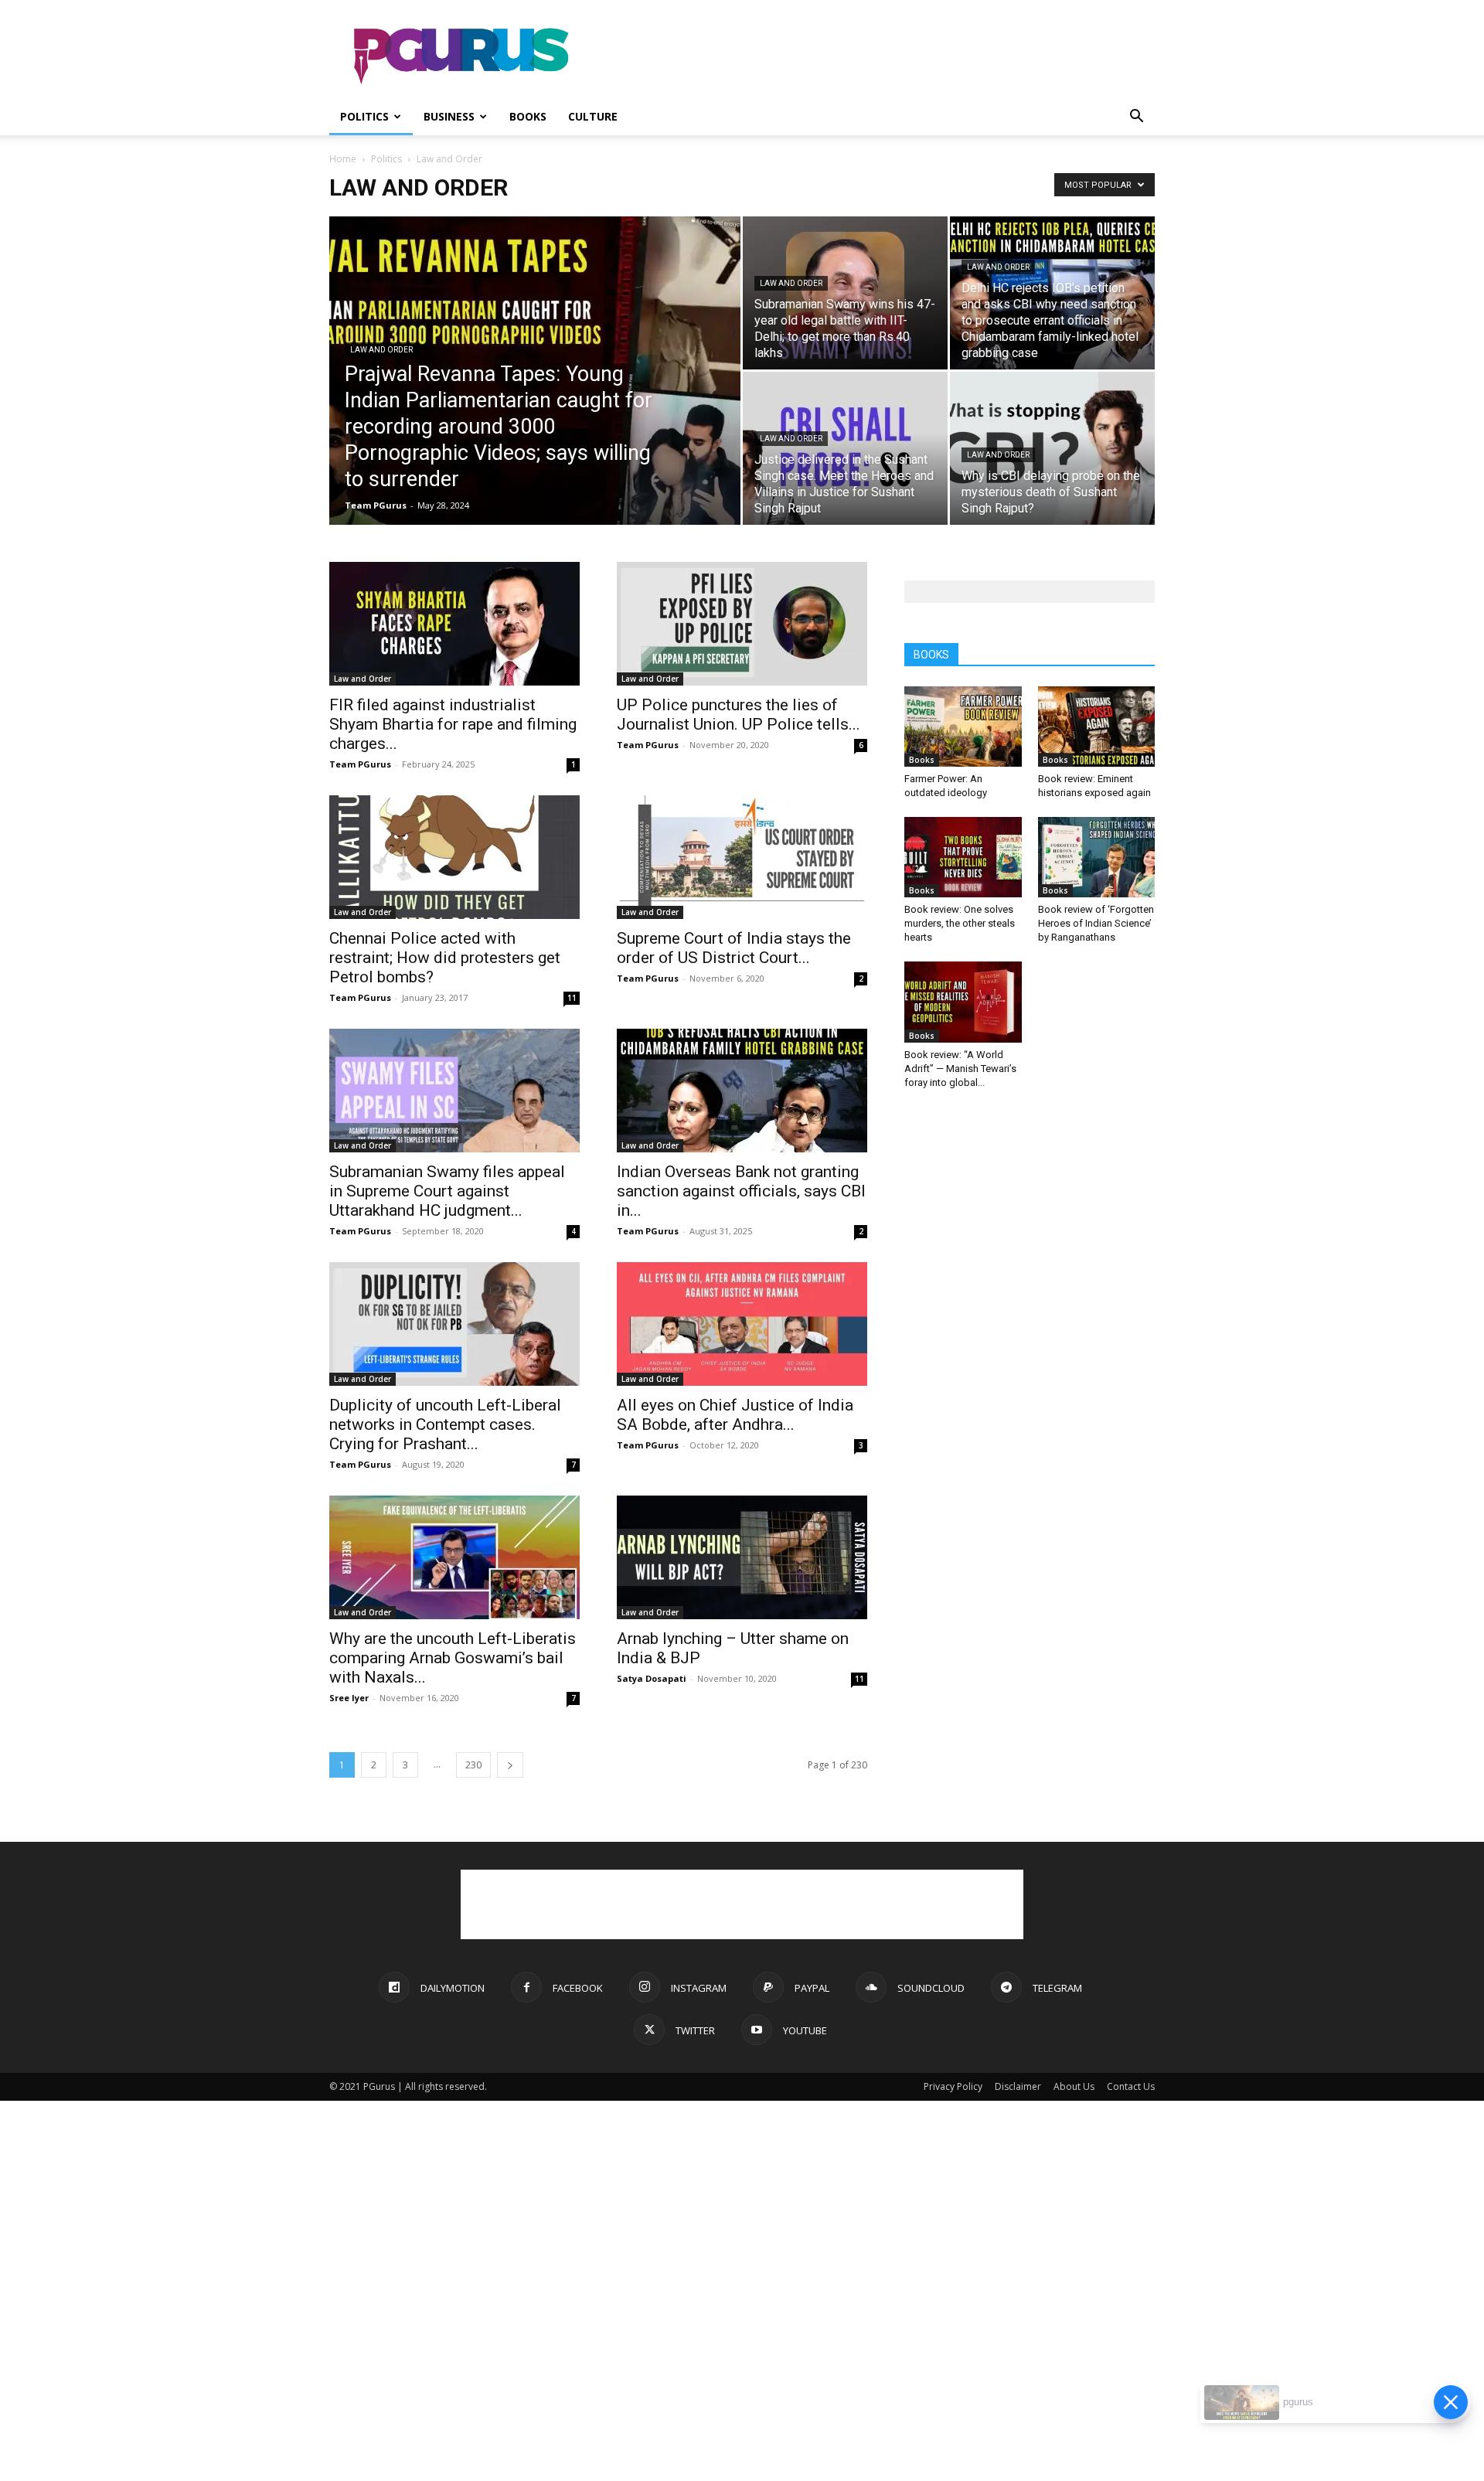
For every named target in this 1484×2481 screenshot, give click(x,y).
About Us (1074, 2086)
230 (473, 1765)
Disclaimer (1018, 2086)
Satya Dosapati (652, 1678)
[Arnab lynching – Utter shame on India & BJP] (742, 1557)
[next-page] (510, 1765)
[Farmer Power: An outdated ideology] (963, 727)
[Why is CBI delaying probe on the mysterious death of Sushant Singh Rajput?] (1052, 448)
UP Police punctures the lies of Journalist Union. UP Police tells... (739, 715)
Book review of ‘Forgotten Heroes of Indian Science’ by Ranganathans (1096, 923)
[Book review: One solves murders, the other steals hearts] (963, 857)
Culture (593, 116)
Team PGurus (376, 505)
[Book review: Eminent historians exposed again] (1097, 727)
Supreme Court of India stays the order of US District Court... (734, 948)
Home (343, 159)
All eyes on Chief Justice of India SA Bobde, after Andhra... (735, 1415)
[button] (1136, 118)
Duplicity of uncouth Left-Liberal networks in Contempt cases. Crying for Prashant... (445, 1424)
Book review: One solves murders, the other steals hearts (960, 923)
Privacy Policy (953, 2086)
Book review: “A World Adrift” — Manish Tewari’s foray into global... (960, 1069)
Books (528, 116)
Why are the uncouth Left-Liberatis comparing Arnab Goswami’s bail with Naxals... (453, 1658)
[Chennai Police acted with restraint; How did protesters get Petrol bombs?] (454, 857)
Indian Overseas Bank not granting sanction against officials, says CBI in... (741, 1191)
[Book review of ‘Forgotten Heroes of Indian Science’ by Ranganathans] (1097, 857)
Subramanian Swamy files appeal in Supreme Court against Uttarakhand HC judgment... (447, 1191)
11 (572, 998)
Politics (364, 116)
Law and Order (381, 350)
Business (449, 116)
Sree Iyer (349, 1698)
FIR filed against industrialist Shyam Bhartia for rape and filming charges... (453, 724)
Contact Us (1131, 2086)
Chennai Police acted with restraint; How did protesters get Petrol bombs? (445, 958)
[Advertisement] (873, 56)
